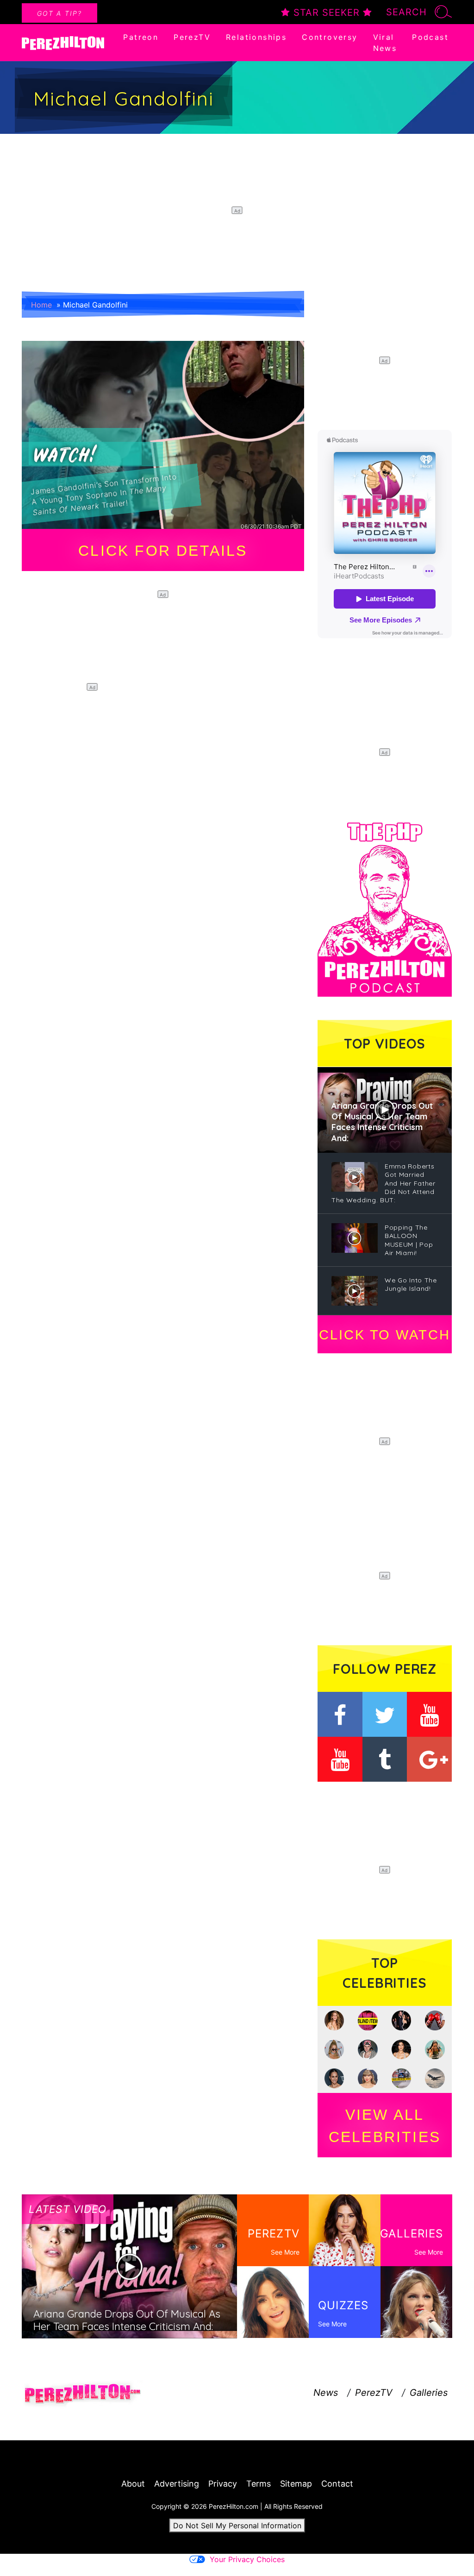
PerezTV (192, 37)
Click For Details (163, 551)
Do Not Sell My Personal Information (237, 2526)
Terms (259, 2484)
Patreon (141, 37)
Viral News (385, 43)
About (133, 2484)
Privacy (223, 2484)
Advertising (177, 2484)
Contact (337, 2484)
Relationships (256, 37)
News (326, 2393)
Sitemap (296, 2484)
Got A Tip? (59, 13)
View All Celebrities (385, 2126)
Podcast (430, 37)
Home (41, 305)
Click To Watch (384, 1335)
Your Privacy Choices (247, 2559)
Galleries (429, 2393)
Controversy (330, 37)
